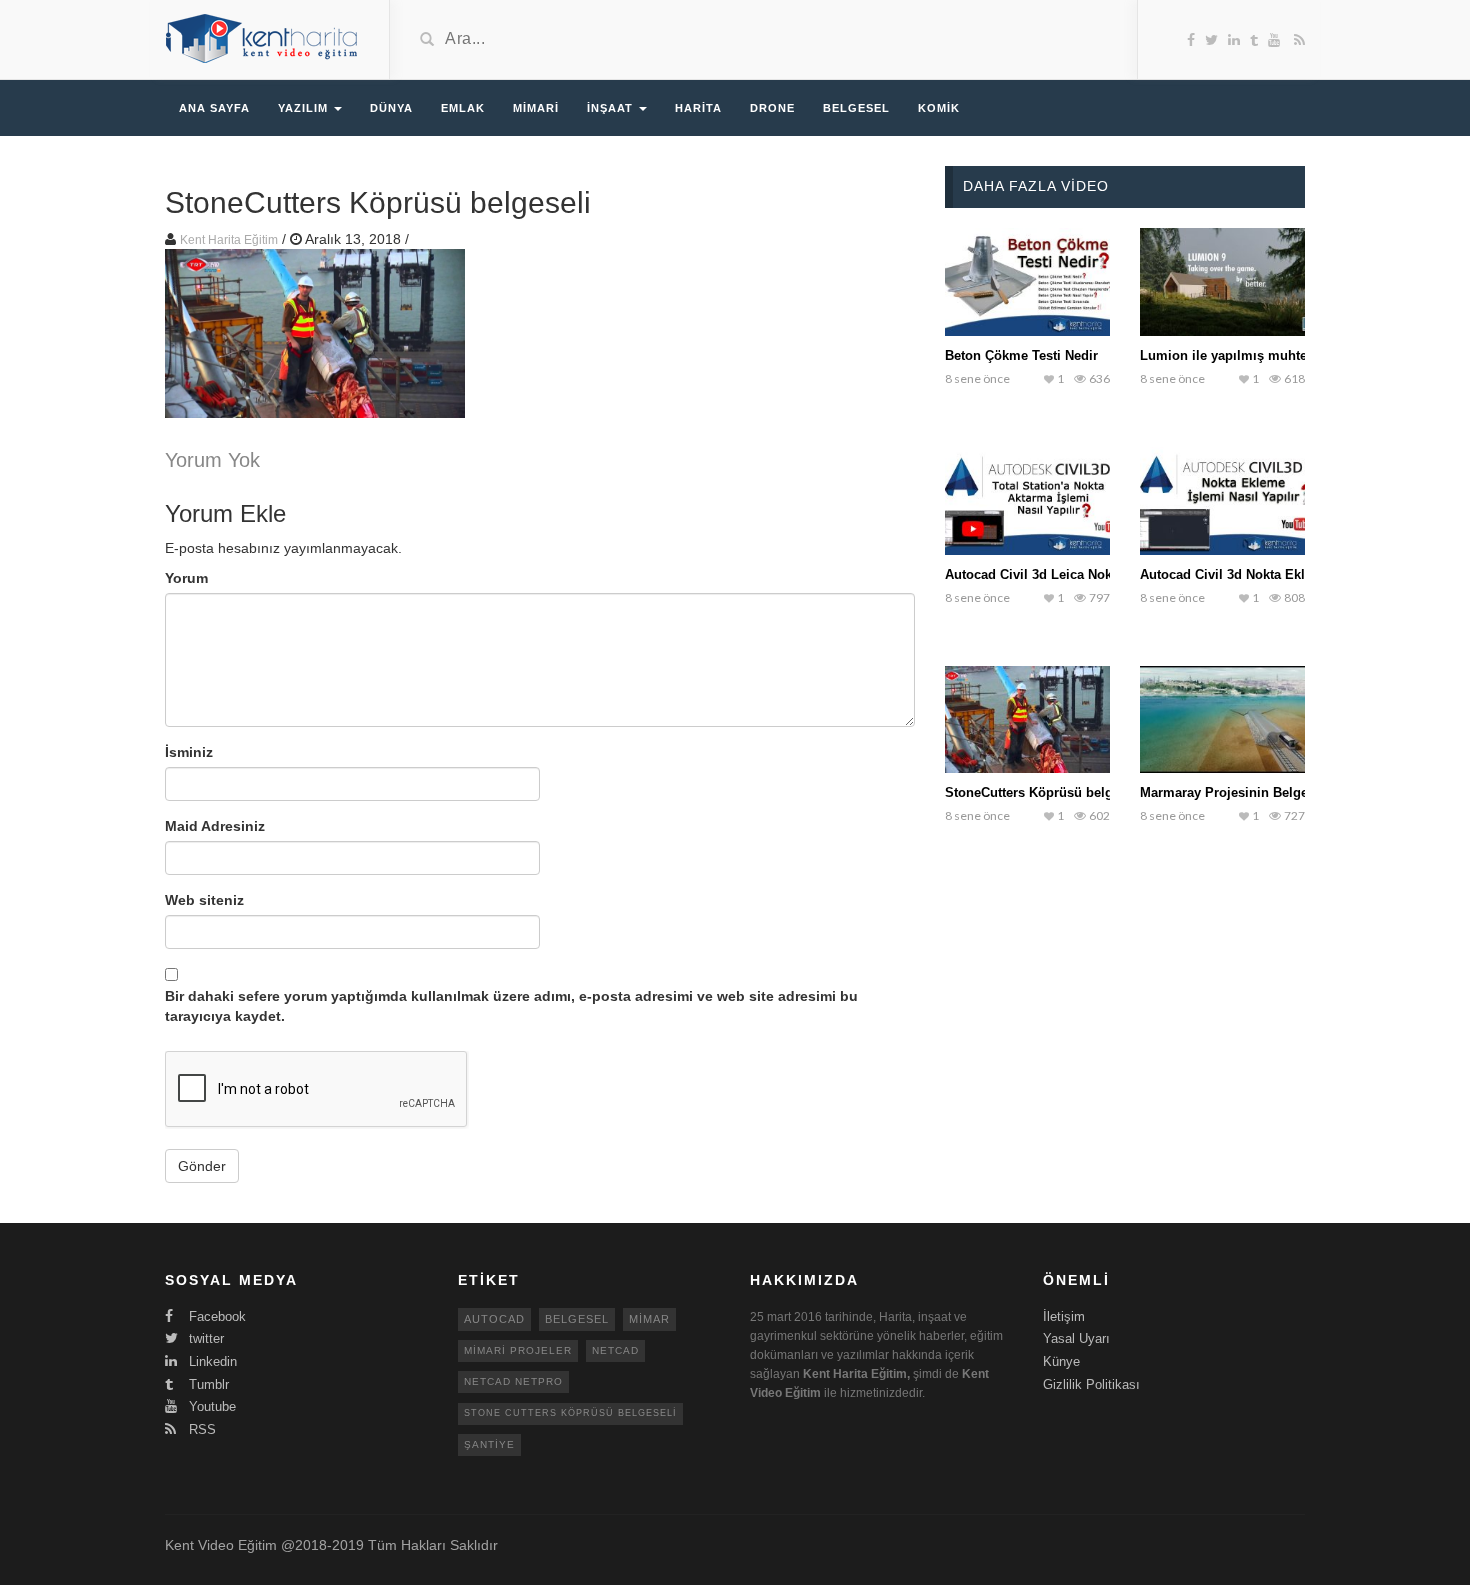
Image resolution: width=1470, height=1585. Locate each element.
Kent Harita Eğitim (229, 240)
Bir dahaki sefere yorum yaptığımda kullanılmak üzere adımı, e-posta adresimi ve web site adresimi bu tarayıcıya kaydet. (511, 1006)
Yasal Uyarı (1076, 1338)
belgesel (577, 1319)
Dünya (391, 108)
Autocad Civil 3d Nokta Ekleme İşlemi (1256, 574)
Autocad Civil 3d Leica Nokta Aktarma (1061, 574)
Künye (1061, 1361)
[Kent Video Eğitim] (262, 38)
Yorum (186, 578)
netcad (615, 1350)
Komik (939, 108)
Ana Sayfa (214, 108)
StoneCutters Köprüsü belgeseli (1043, 792)
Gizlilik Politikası (1091, 1384)
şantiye (489, 1444)
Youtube (210, 1406)
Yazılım (305, 108)
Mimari (536, 108)
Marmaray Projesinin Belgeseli (1235, 792)
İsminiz (189, 752)
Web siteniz (204, 900)
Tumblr (207, 1384)
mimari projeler (518, 1350)
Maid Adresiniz (215, 826)
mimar (649, 1319)
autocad (494, 1319)
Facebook (215, 1316)
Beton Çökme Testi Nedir (1021, 355)
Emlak (463, 108)
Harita (698, 108)
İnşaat (612, 108)
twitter (204, 1338)
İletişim (1064, 1316)
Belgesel (856, 108)
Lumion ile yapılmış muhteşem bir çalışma (1273, 355)
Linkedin (211, 1361)
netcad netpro (513, 1381)
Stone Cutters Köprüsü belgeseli (570, 1413)
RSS (200, 1429)
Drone (772, 108)
